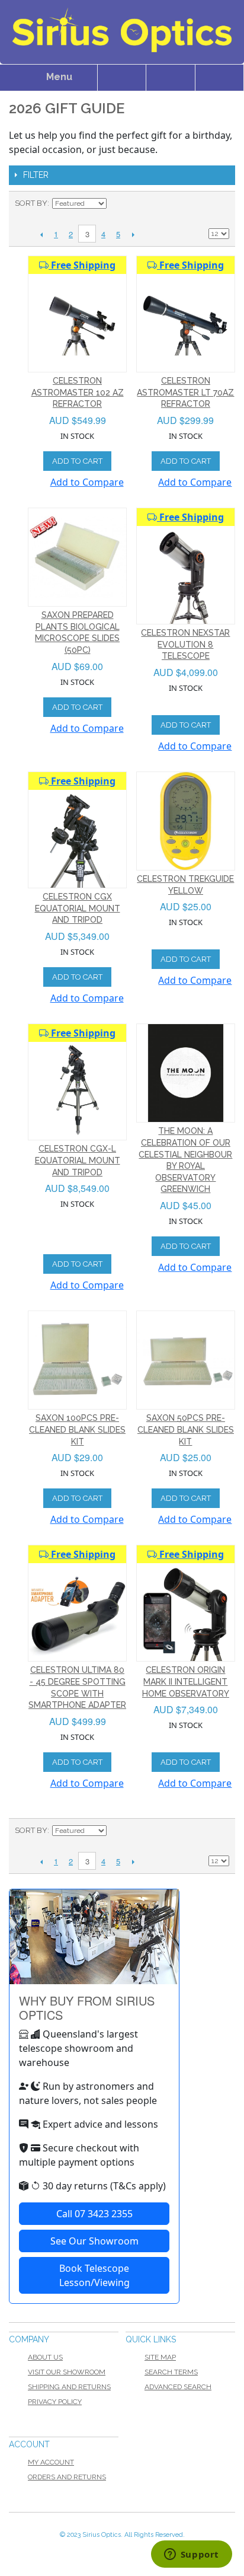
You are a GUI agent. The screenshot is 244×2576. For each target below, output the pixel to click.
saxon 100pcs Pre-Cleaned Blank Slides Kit (77, 1429)
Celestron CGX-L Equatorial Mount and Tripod (78, 1160)
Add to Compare (87, 482)
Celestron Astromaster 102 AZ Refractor (78, 392)
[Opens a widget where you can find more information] (191, 2555)
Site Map (160, 2357)
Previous (41, 234)
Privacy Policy (55, 2402)
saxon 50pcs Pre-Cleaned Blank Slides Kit (186, 1429)
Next (133, 234)
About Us (45, 2357)
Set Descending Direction (117, 203)
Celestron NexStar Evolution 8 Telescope (185, 644)
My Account (51, 2462)
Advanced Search (178, 2387)
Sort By (31, 203)
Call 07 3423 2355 (94, 2214)
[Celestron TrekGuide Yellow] (186, 821)
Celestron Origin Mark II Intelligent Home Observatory (186, 1681)
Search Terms (171, 2372)
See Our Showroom (94, 2241)
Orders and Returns (67, 2477)
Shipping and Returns (69, 2387)
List (220, 203)
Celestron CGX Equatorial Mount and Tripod (78, 908)
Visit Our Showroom (67, 2372)
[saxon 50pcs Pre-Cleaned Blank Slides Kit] (186, 1360)
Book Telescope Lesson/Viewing (94, 2275)
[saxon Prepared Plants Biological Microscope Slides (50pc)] (77, 557)
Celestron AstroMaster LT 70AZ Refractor (185, 392)
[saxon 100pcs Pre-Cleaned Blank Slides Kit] (77, 1360)
